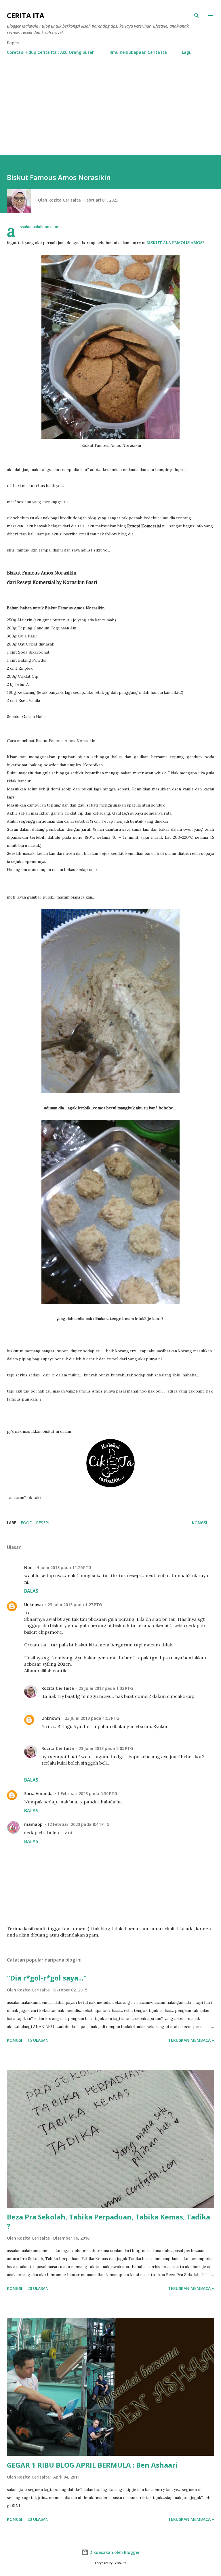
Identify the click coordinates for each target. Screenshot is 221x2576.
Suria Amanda (38, 1793)
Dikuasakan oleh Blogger (114, 2552)
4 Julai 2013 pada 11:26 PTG (64, 1567)
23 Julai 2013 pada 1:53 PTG (92, 1718)
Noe (28, 1567)
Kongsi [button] (200, 1523)
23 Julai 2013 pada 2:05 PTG (106, 1748)
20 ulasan (38, 2288)
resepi (43, 1523)
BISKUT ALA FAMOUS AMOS (175, 243)
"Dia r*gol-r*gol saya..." (47, 1978)
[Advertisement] (110, 112)
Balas (31, 1591)
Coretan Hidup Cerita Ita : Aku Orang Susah (51, 52)
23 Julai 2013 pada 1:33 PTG (106, 1688)
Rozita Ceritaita (58, 1688)
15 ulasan (38, 2040)
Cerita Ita (26, 15)
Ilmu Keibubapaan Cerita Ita (138, 52)
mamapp (33, 1824)
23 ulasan (38, 2519)
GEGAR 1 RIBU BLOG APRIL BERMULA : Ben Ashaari (92, 2465)
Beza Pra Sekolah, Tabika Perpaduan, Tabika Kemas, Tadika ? (108, 2221)
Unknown (34, 1605)
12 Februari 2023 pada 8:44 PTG (78, 1824)
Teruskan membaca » (191, 2040)
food (27, 1523)
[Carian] (197, 16)
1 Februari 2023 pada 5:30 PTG (87, 1793)
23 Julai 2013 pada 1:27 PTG (75, 1605)
